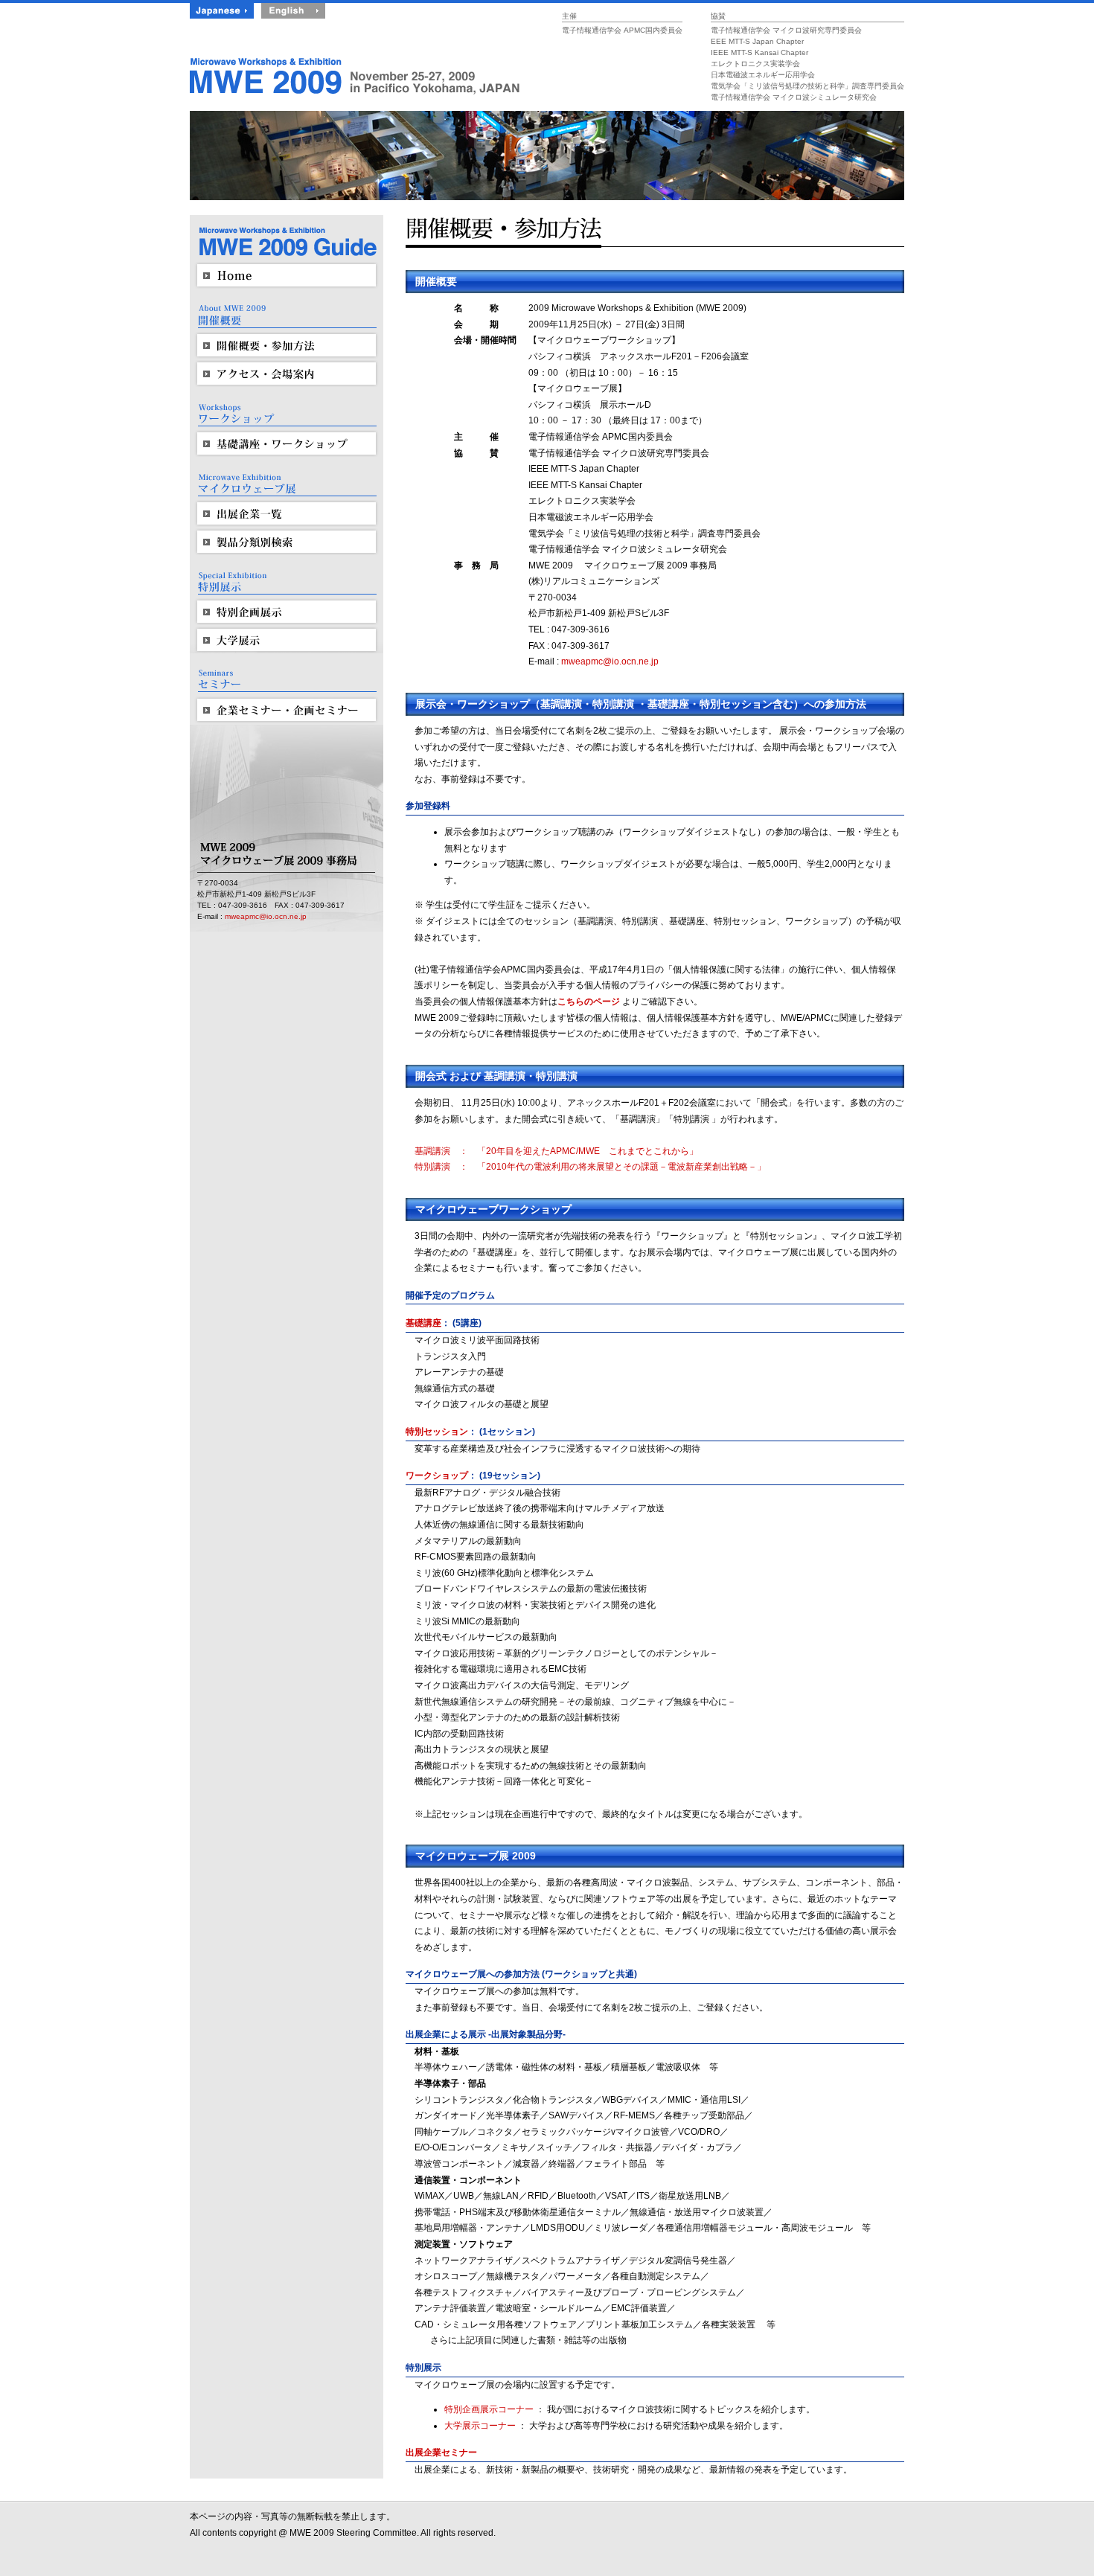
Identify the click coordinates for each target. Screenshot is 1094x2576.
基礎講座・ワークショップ (287, 443)
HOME (287, 275)
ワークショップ (437, 1476)
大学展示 (287, 640)
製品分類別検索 (287, 542)
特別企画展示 (287, 612)
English (293, 10)
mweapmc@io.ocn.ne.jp (266, 916)
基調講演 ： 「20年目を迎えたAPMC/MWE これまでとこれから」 (556, 1151)
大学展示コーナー (480, 2426)
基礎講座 (423, 1323)
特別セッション (437, 1432)
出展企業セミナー (441, 2452)
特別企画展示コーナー (489, 2409)
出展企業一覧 (287, 513)
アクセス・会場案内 (287, 374)
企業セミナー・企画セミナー (287, 710)
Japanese (222, 10)
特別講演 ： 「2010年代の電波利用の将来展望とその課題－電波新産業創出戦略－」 (590, 1167)
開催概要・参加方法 (287, 345)
